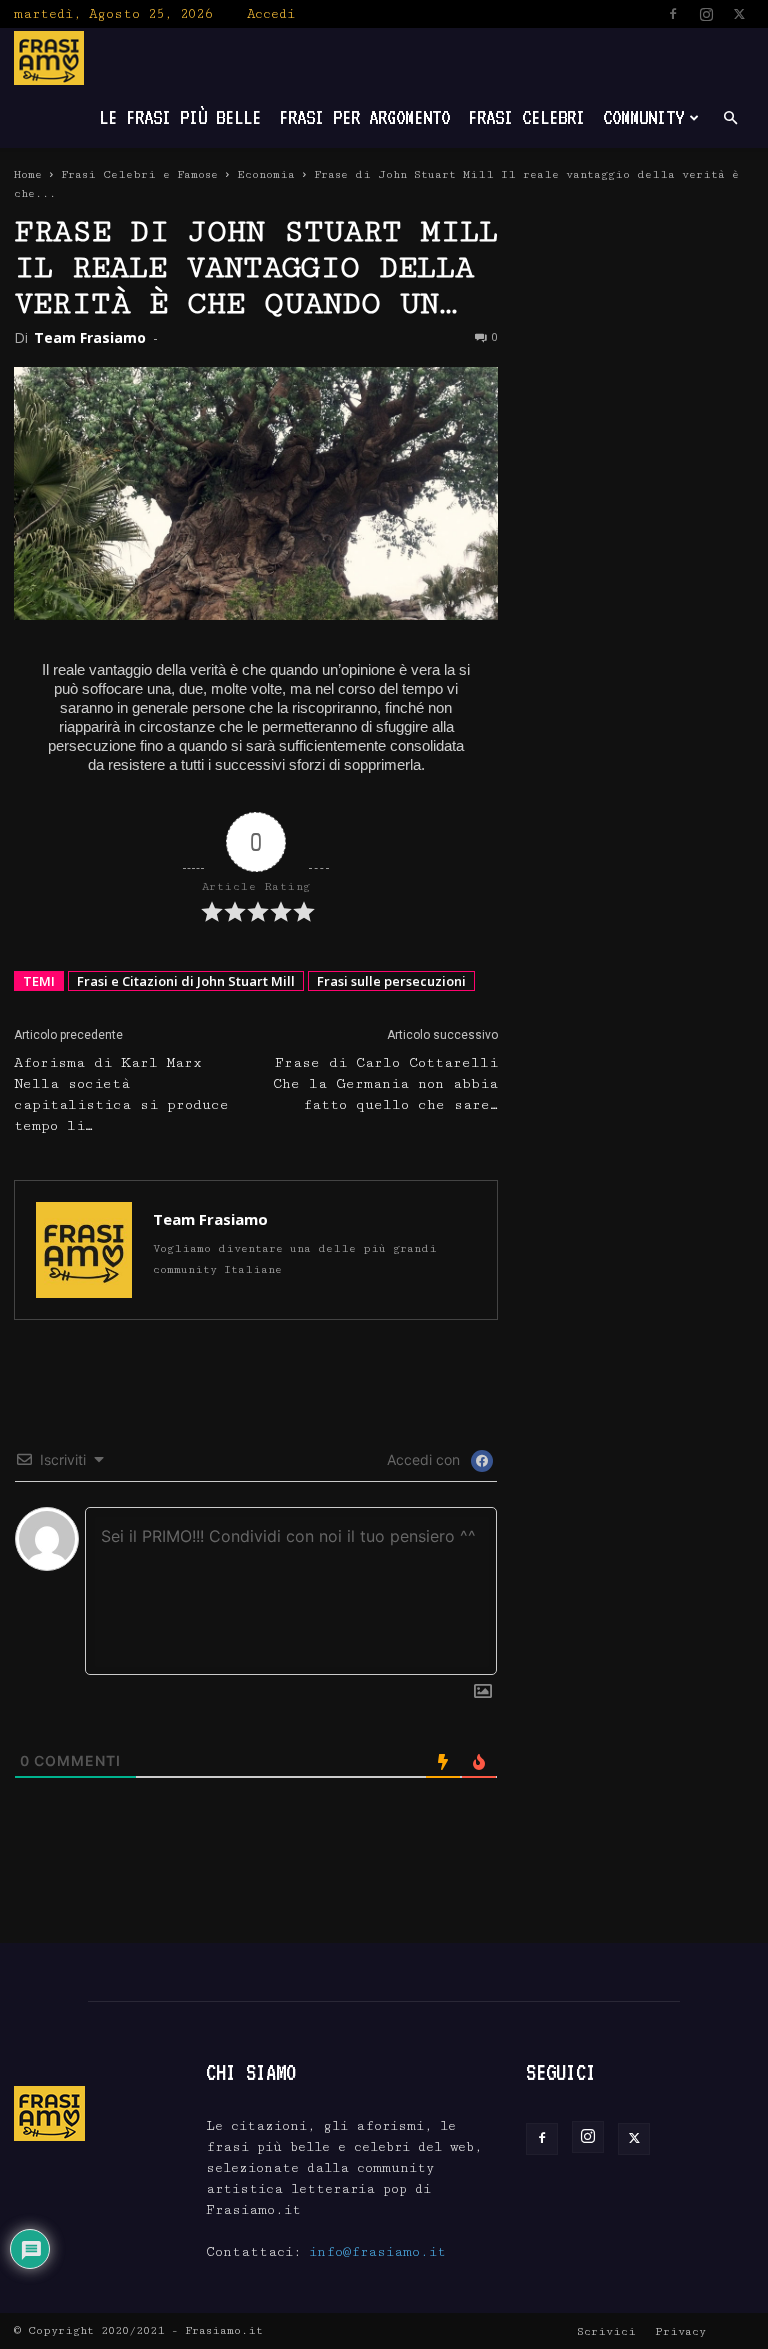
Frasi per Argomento (364, 117)
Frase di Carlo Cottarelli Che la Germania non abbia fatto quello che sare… (385, 1084)
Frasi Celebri (526, 117)
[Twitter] (739, 14)
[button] (730, 118)
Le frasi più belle (180, 117)
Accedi (271, 14)
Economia (266, 174)
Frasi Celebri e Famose (139, 174)
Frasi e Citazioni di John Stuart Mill (186, 981)
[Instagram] (706, 14)
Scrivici (606, 2331)
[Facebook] (673, 14)
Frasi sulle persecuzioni (391, 981)
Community (643, 117)
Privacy (680, 2331)
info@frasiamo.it (377, 2252)
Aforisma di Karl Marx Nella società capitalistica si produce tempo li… (121, 1094)
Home (28, 174)
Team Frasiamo (90, 337)
